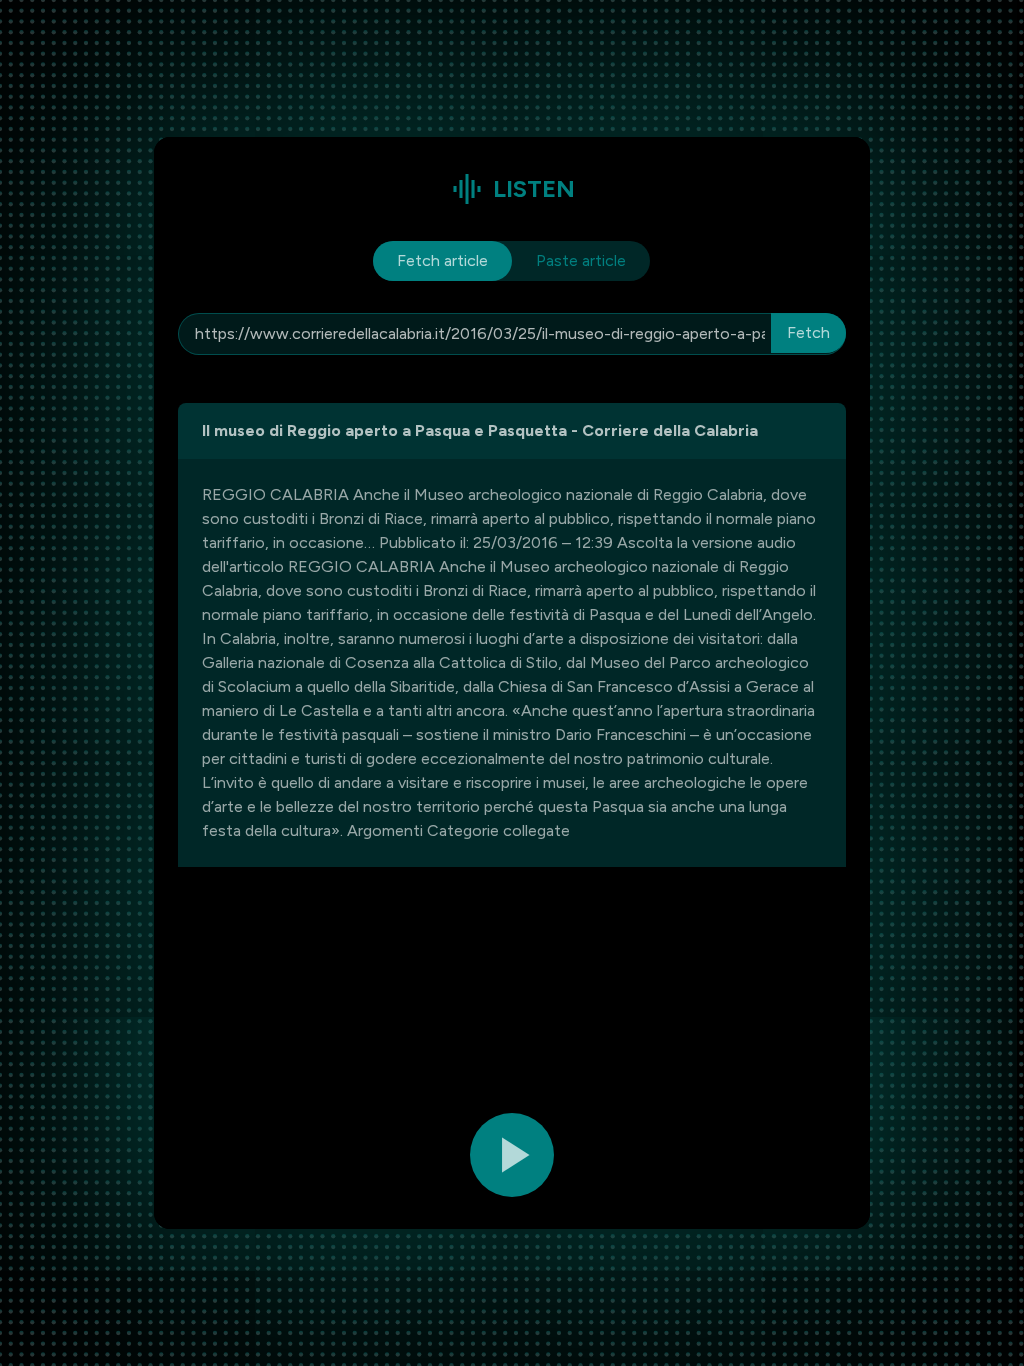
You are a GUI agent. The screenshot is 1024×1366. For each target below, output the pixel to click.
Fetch (808, 332)
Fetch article (442, 260)
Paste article (581, 260)
